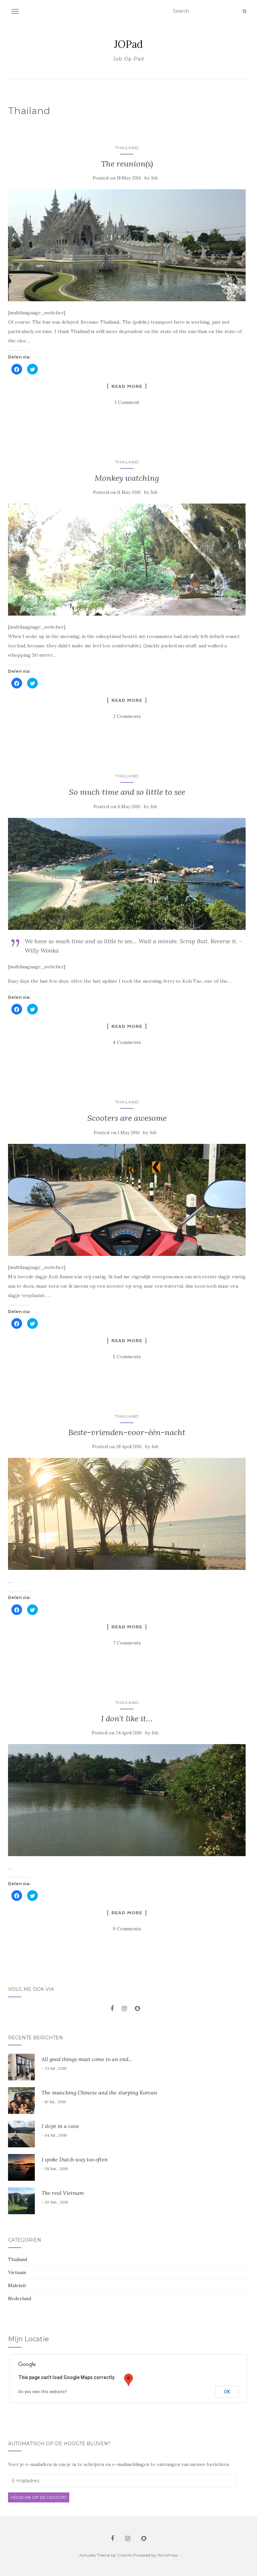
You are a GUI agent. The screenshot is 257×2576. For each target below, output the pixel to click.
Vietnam (17, 2272)
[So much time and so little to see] (127, 874)
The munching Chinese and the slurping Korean (99, 2092)
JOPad (128, 44)
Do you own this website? (43, 2392)
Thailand (127, 148)
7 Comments (127, 1643)
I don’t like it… (127, 1719)
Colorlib (125, 2555)
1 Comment (127, 402)
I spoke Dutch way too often (75, 2159)
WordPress (167, 2555)
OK (227, 2392)
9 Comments (127, 1929)
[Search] (244, 11)
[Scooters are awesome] (127, 1200)
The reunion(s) (127, 164)
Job (154, 178)
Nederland (20, 2298)
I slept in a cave (60, 2126)
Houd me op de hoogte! (39, 2497)
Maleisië (17, 2285)
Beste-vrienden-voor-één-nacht (127, 1432)
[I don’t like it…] (127, 1800)
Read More (127, 386)
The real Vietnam (63, 2193)
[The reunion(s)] (127, 245)
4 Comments (127, 1042)
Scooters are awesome (127, 1118)
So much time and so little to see (127, 792)
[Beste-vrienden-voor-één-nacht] (127, 1514)
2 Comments (127, 716)
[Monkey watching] (127, 560)
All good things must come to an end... (87, 2059)
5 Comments (127, 1357)
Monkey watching (127, 478)
